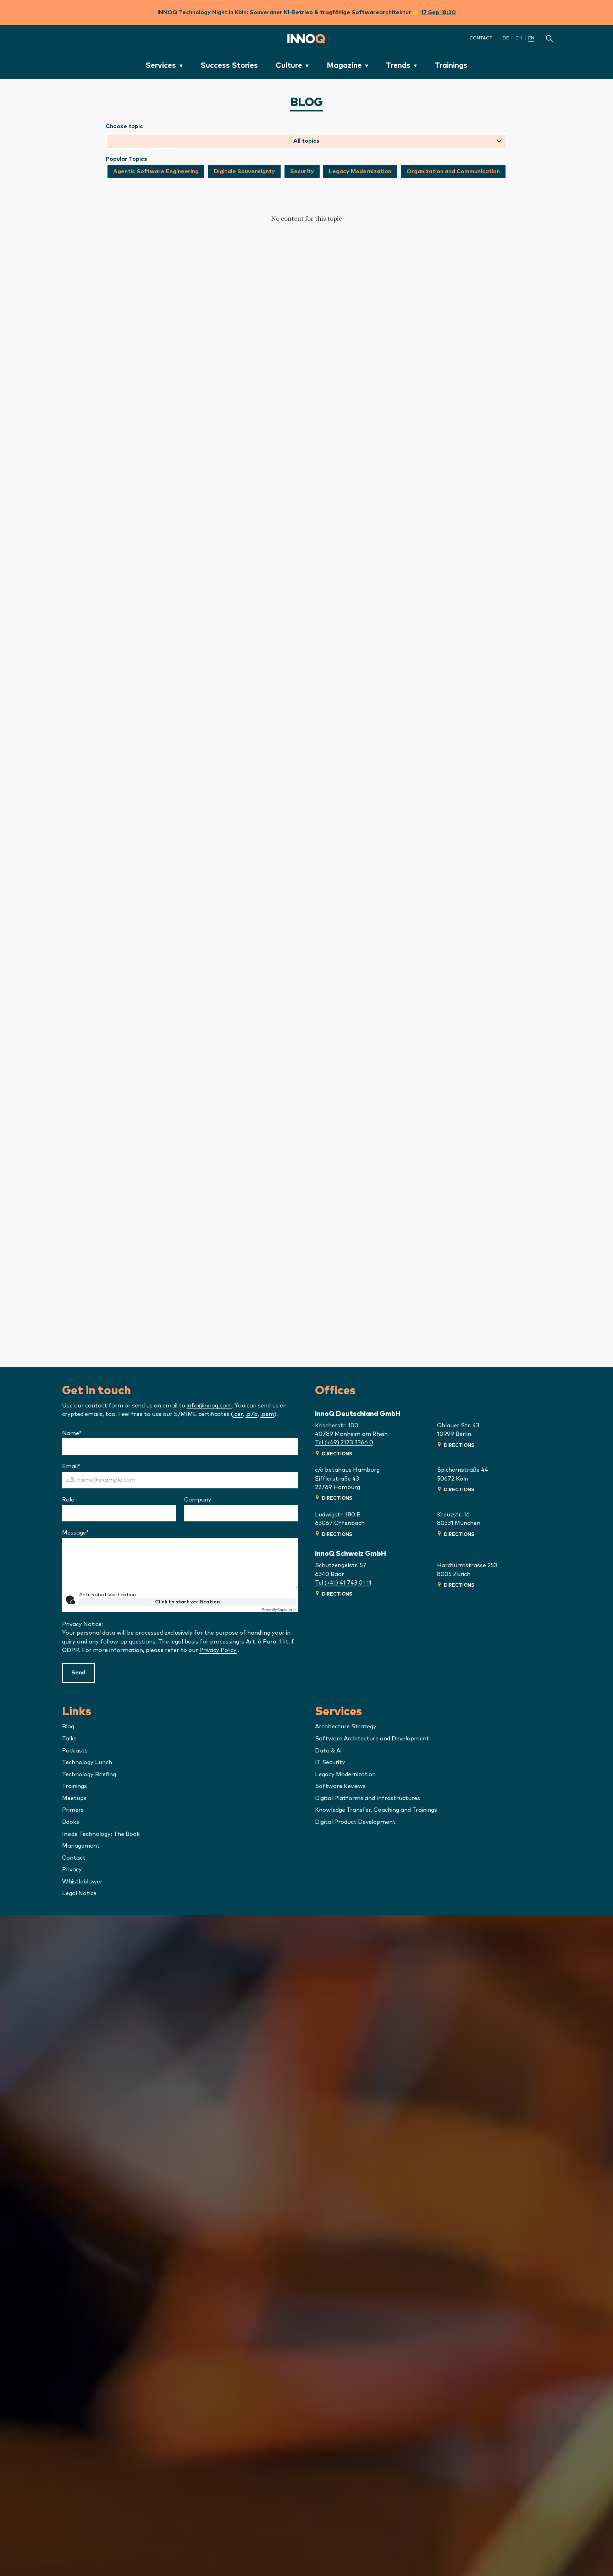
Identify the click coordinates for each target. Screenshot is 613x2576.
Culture (289, 65)
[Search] (550, 39)
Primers (73, 1810)
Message (89, 1533)
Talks (69, 1739)
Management (81, 1846)
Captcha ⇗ (279, 1610)
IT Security (330, 1762)
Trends (398, 65)
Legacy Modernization (360, 171)
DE (506, 38)
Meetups (74, 1798)
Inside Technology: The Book (101, 1834)
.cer (238, 1414)
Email (85, 1466)
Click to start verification (187, 1602)
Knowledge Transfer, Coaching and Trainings (376, 1810)
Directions (337, 1454)
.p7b (252, 1414)
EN (531, 38)
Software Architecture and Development (372, 1739)
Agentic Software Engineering (156, 171)
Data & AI (328, 1751)
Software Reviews (340, 1786)
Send (78, 1673)
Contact (481, 38)
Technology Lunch (87, 1762)
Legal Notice (79, 1893)
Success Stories (229, 65)
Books (71, 1822)
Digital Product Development (355, 1822)
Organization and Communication (453, 171)
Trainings (451, 65)
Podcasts (75, 1751)
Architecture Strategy (346, 1727)
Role (68, 1500)
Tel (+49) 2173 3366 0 (344, 1443)
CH (519, 38)
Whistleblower (82, 1882)
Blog (68, 1727)
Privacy (72, 1870)
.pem (267, 1414)
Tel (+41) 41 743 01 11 (343, 1583)
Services (161, 65)
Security (302, 171)
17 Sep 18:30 (438, 12)
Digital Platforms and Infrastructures (368, 1798)
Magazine (344, 65)
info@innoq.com (209, 1406)
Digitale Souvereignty (244, 171)
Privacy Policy (218, 1650)
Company (198, 1500)
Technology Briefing (89, 1774)
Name (86, 1433)
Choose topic (124, 126)
